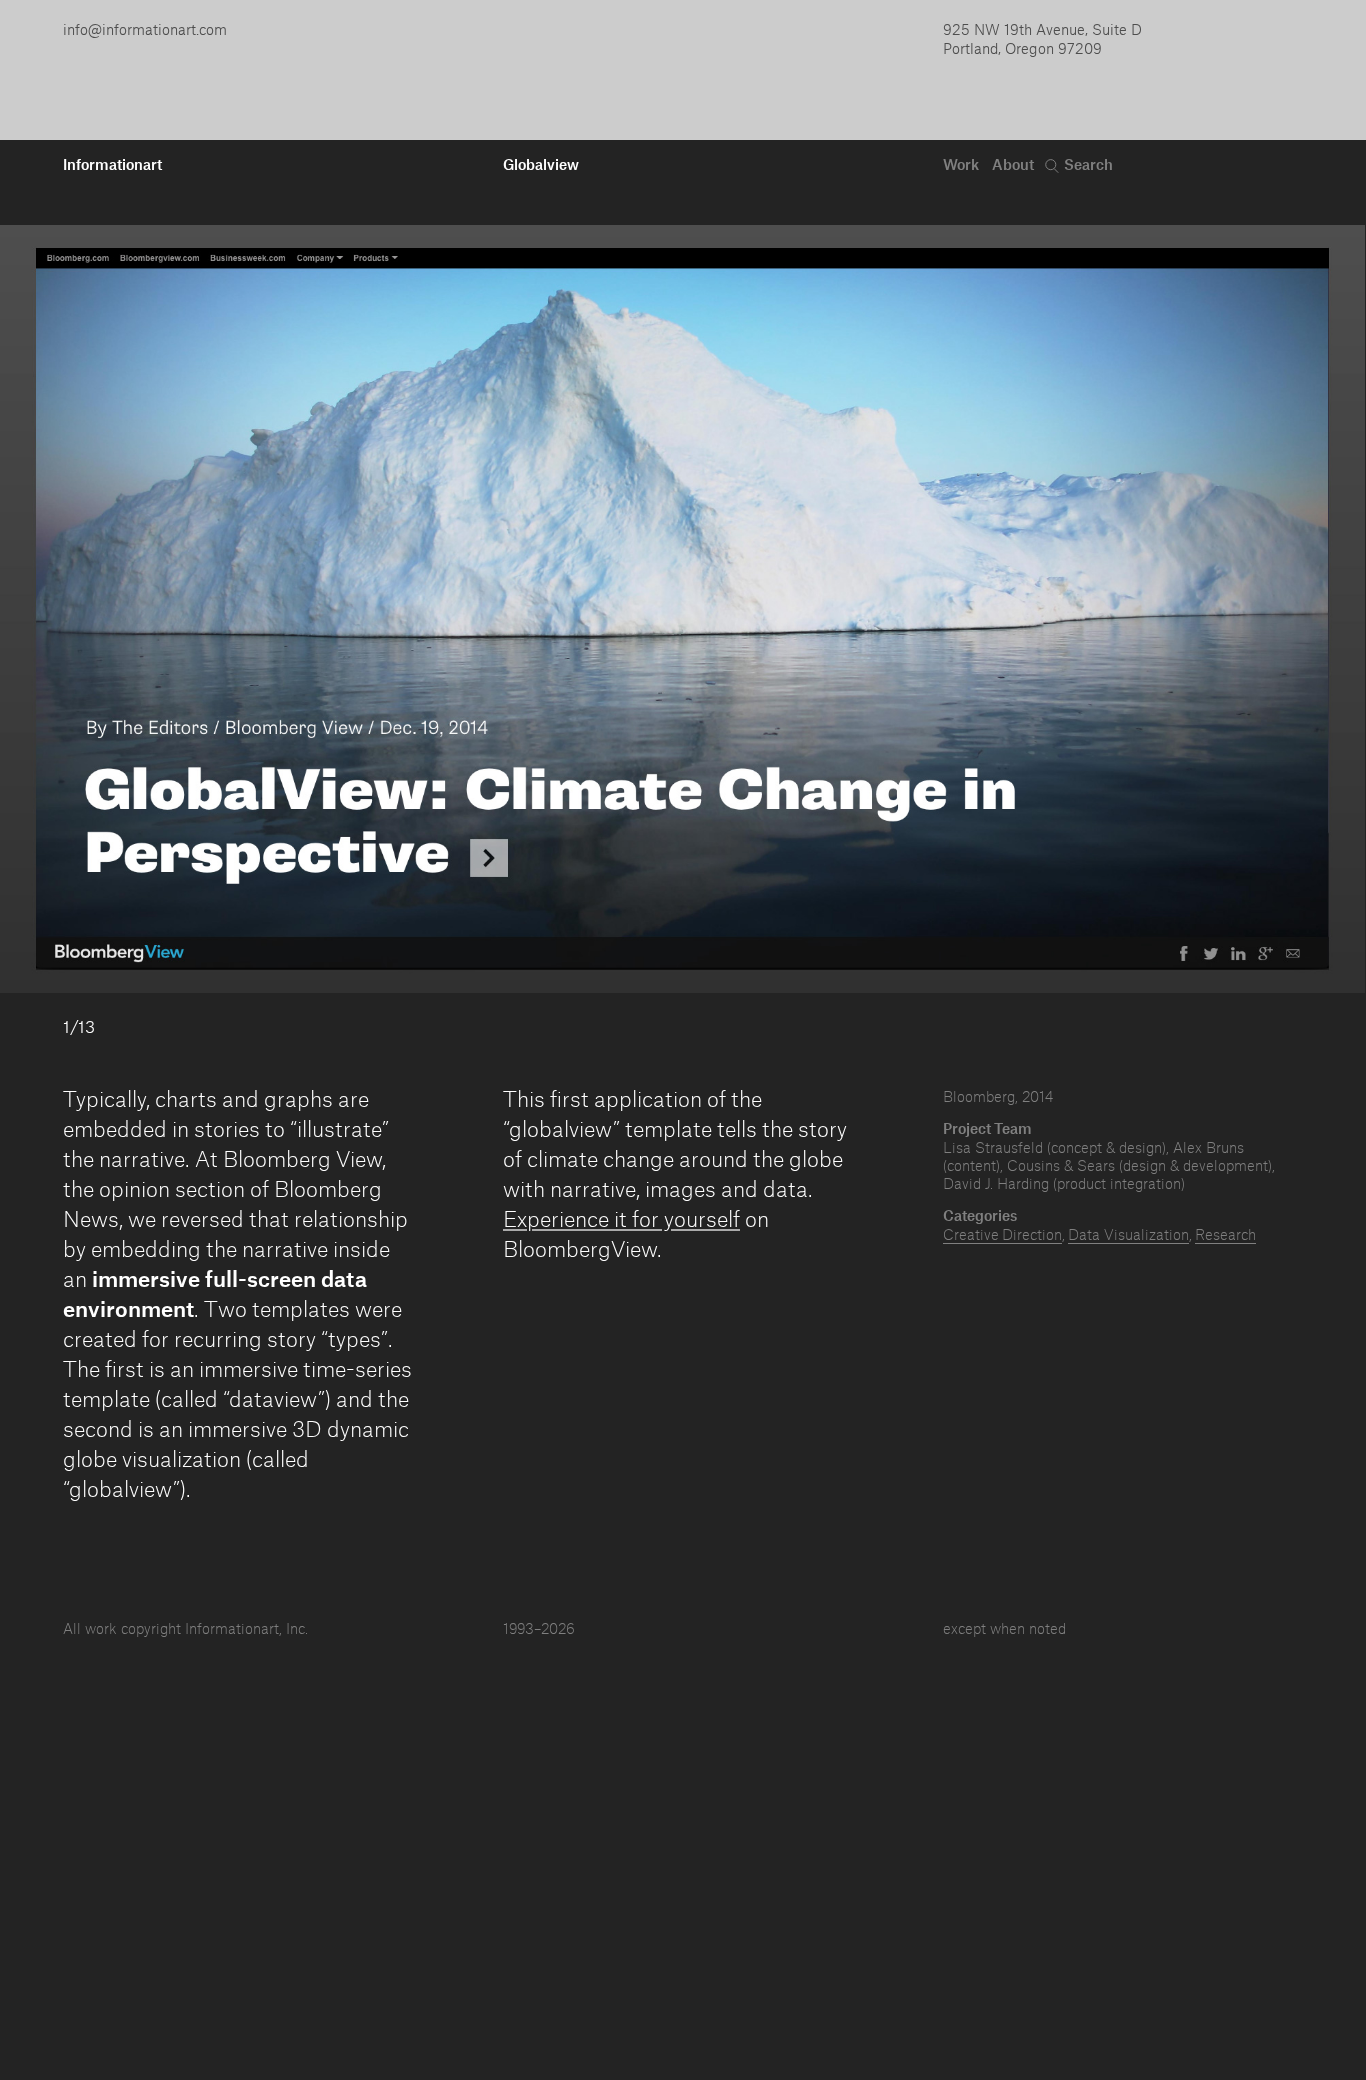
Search (1088, 164)
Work (961, 164)
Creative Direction (1002, 1234)
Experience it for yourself (621, 1218)
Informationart (112, 164)
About (1013, 164)
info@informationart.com (145, 29)
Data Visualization (1128, 1234)
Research (1225, 1234)
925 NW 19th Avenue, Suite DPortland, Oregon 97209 (1042, 38)
